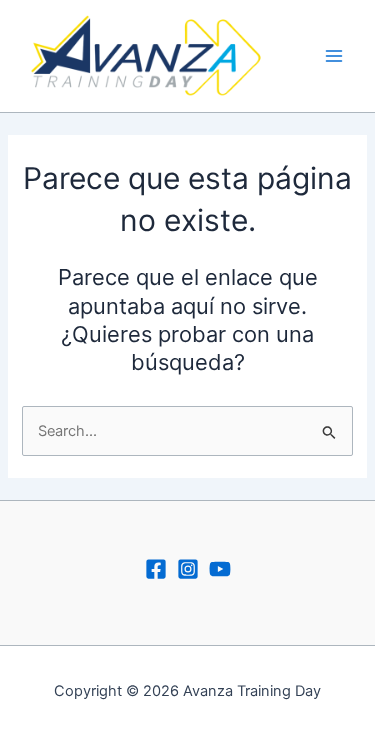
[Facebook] (156, 569)
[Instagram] (188, 569)
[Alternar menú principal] (334, 56)
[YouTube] (220, 569)
